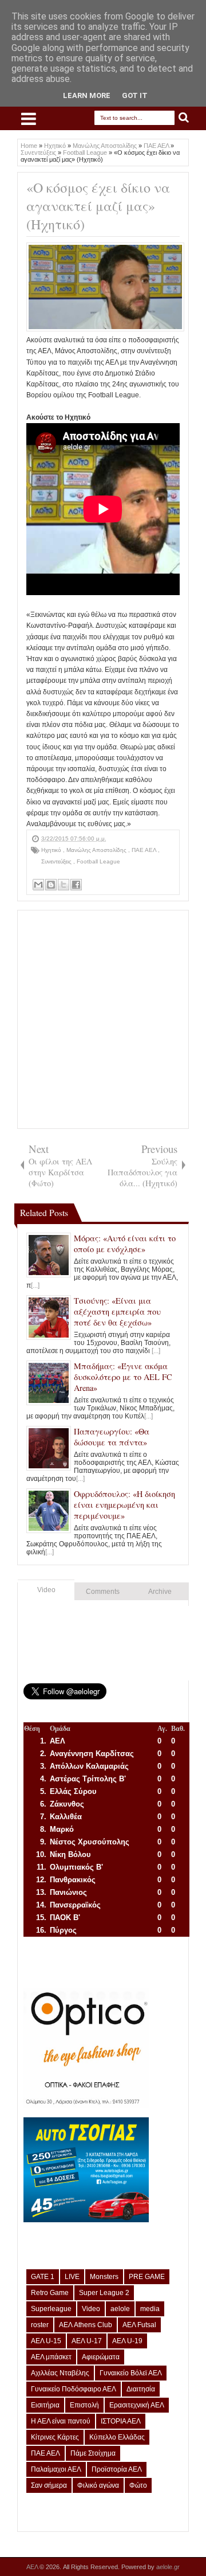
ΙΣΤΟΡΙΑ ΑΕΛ (121, 2421)
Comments (103, 1592)
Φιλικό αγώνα (98, 2485)
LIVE (72, 2277)
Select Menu (29, 119)
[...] (35, 1285)
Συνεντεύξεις (57, 861)
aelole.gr (168, 2567)
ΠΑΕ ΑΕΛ (145, 850)
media (150, 2309)
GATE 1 (43, 2277)
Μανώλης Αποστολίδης (97, 850)
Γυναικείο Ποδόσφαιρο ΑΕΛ (74, 2389)
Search (184, 118)
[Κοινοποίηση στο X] (64, 885)
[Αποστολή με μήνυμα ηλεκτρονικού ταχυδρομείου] (38, 885)
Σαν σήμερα (49, 2485)
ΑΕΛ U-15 (46, 2341)
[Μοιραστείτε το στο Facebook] (76, 885)
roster (40, 2325)
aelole (120, 2309)
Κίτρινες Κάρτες (55, 2437)
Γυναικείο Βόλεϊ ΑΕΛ (131, 2373)
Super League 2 (104, 2293)
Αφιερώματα (101, 2357)
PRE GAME (147, 2277)
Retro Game (50, 2293)
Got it (135, 95)
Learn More (87, 95)
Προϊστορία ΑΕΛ (117, 2469)
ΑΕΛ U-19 (127, 2341)
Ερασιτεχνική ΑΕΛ (137, 2405)
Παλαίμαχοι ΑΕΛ (56, 2469)
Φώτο (138, 2485)
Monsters (104, 2277)
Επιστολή (84, 2405)
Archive (160, 1592)
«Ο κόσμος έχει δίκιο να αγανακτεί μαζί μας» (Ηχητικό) (98, 206)
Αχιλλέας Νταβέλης (60, 2373)
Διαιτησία (141, 2389)
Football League (98, 861)
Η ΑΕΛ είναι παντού (61, 2421)
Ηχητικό (52, 850)
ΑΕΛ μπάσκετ (51, 2357)
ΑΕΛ (33, 2567)
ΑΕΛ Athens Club (86, 2325)
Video (46, 1590)
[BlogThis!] (51, 885)
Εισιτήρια (45, 2405)
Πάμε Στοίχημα (93, 2453)
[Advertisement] (103, 1019)
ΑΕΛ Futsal (139, 2325)
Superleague (51, 2309)
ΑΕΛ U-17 (87, 2341)
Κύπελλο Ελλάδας (117, 2437)
